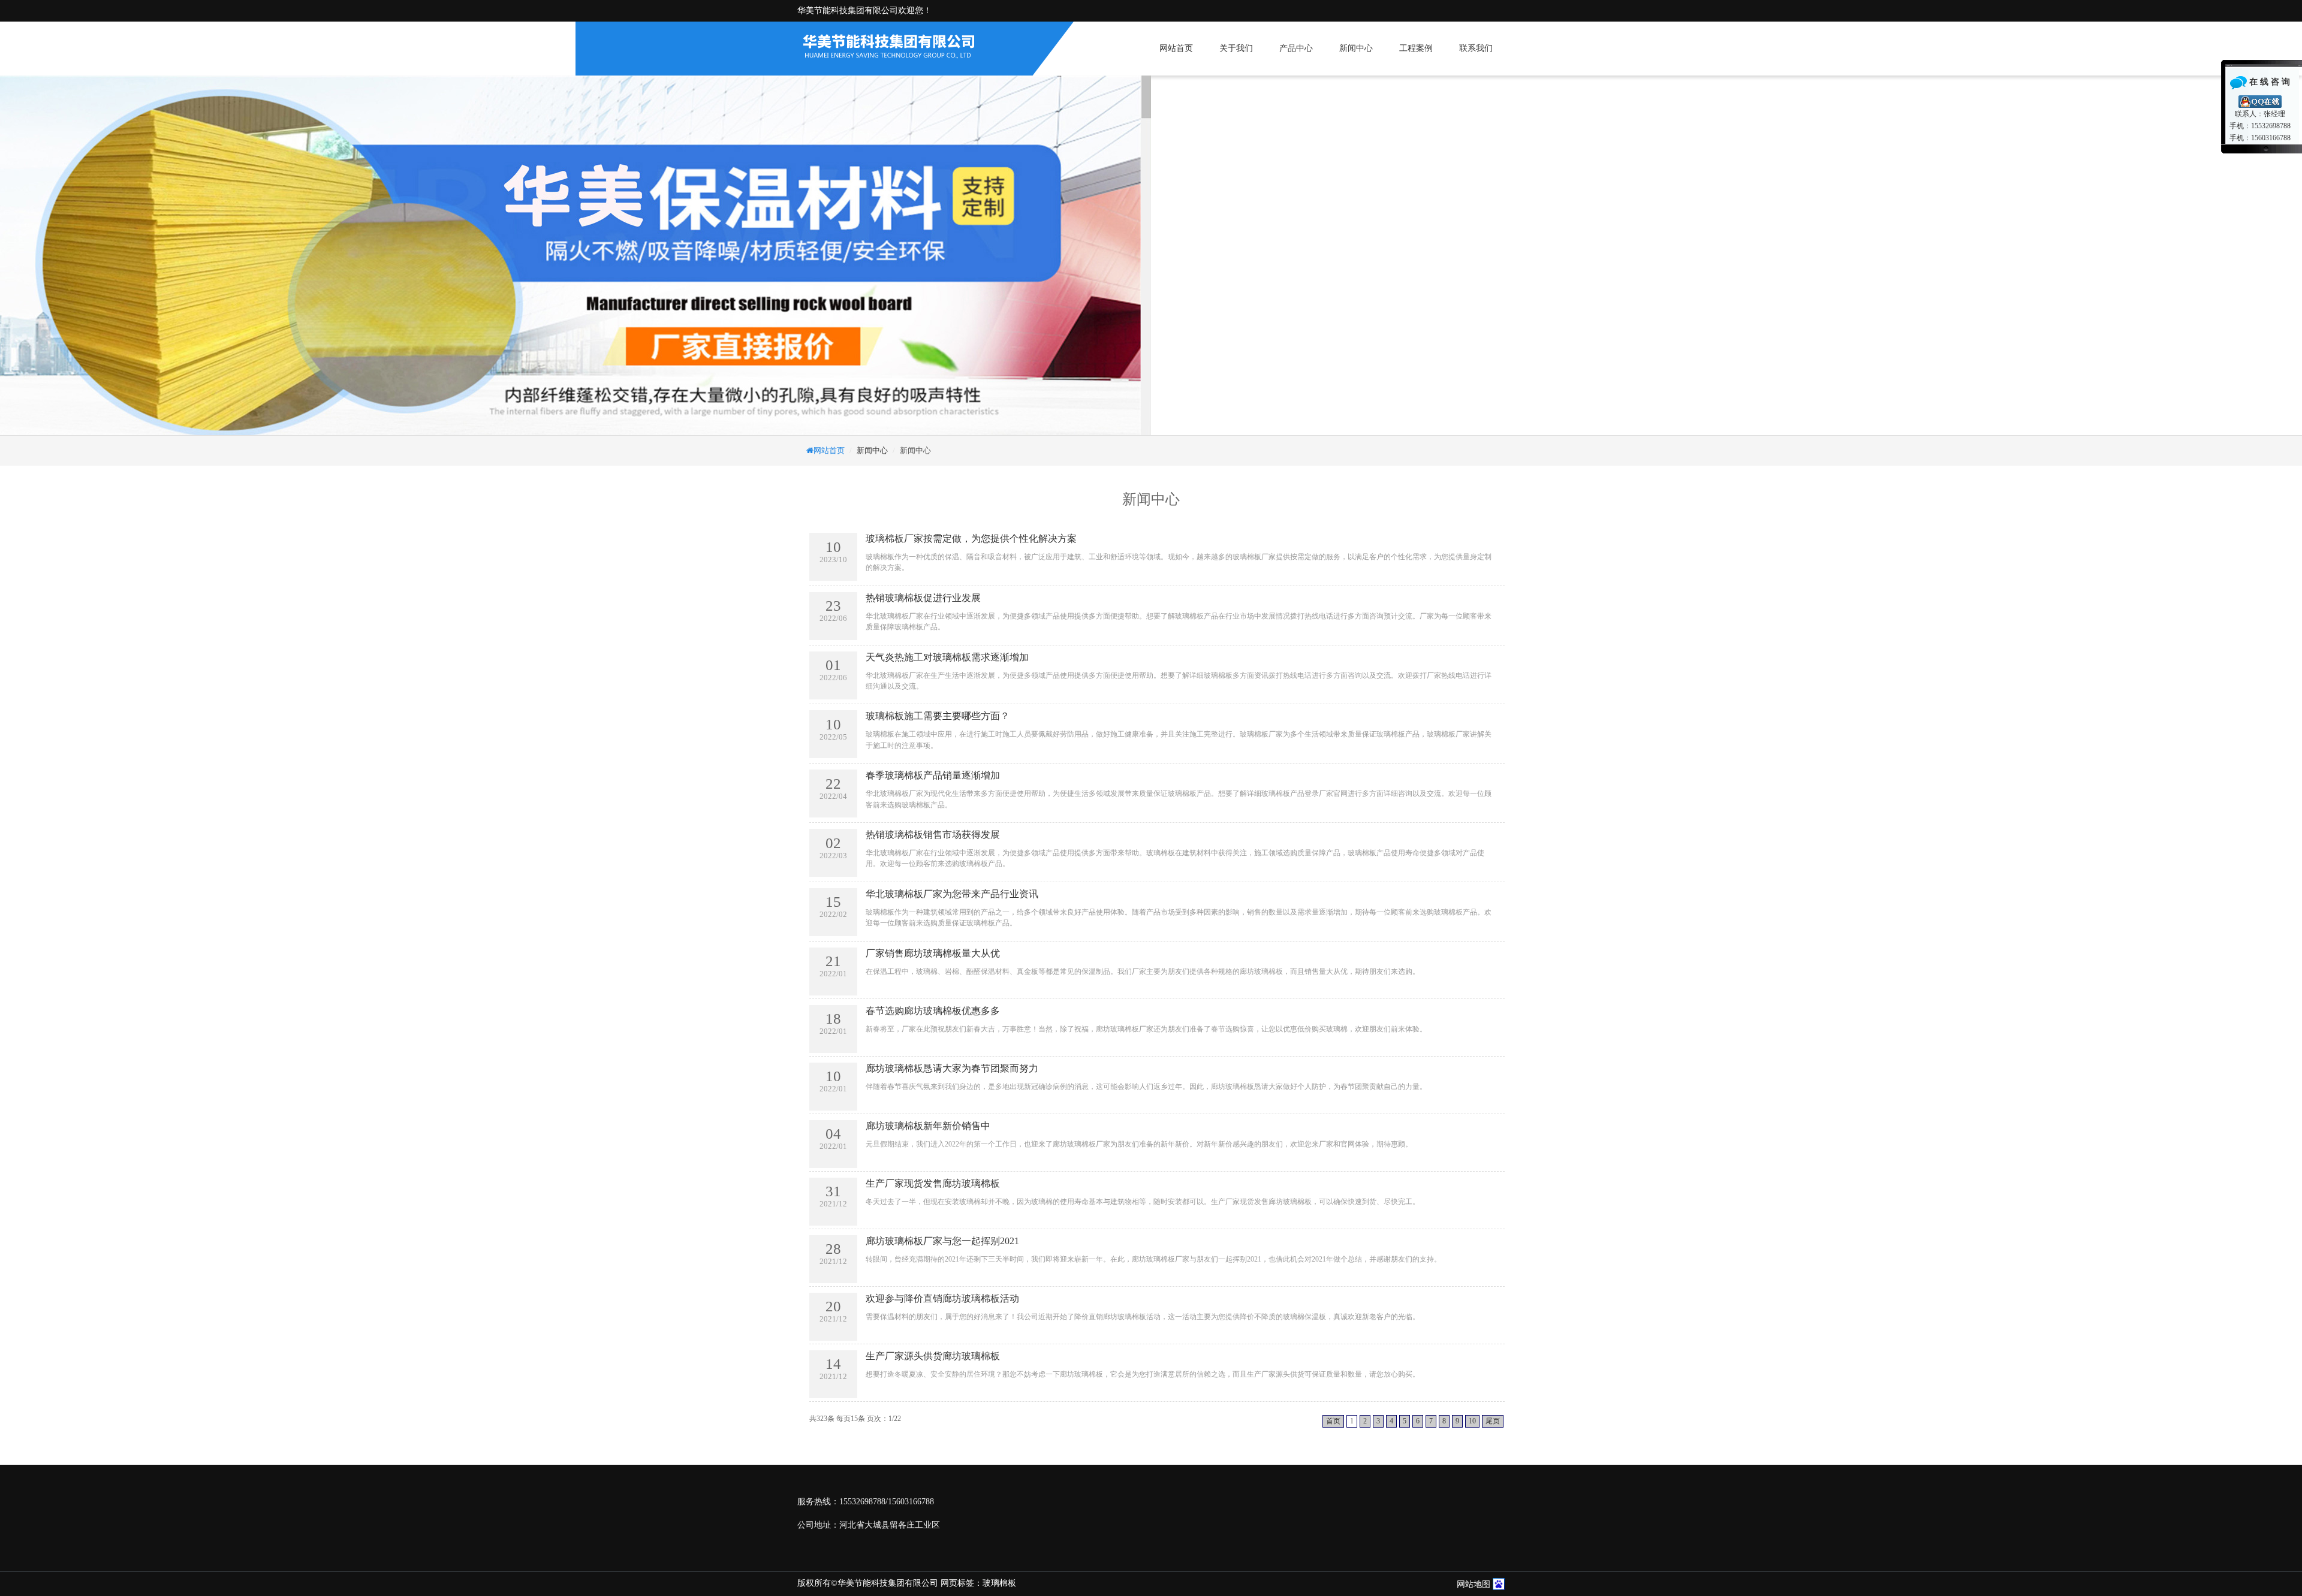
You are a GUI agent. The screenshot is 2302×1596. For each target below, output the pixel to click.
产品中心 (1296, 48)
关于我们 (1236, 48)
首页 (1333, 1421)
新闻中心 (1356, 48)
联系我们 (1476, 48)
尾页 (1493, 1421)
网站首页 (1176, 48)
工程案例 (1416, 48)
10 (1472, 1421)
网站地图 (1474, 1584)
